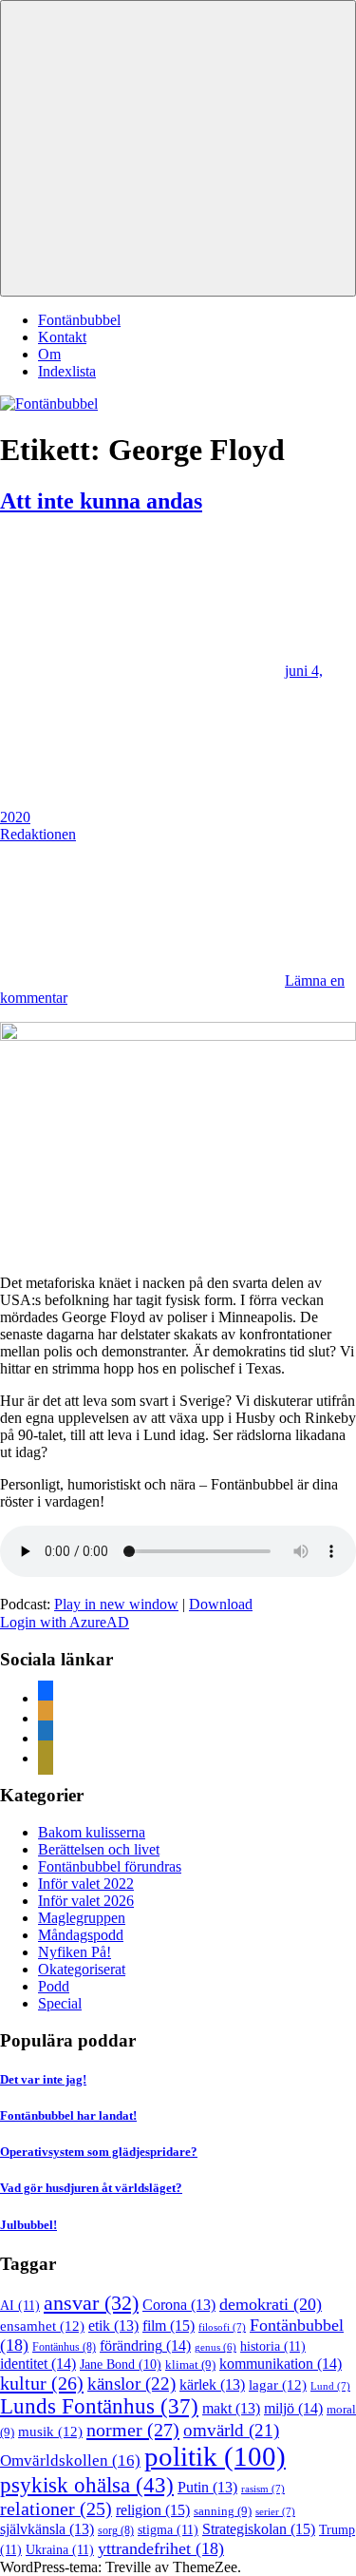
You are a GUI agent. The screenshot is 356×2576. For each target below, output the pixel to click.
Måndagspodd (81, 1935)
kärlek (212, 2384)
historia (273, 2346)
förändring (145, 2345)
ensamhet (42, 2326)
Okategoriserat (82, 1969)
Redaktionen (38, 834)
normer (133, 2430)
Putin (207, 2487)
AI (20, 2305)
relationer (56, 2509)
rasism (263, 2489)
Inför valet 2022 (86, 1884)
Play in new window (116, 1604)
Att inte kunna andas (101, 501)
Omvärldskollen (70, 2461)
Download (221, 1604)
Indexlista (67, 371)
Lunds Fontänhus (99, 2406)
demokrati (271, 2304)
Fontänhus (64, 2347)
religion (153, 2510)
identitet (38, 2364)
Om (49, 354)
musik (50, 2432)
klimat (190, 2365)
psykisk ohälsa (87, 2485)
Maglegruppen (82, 1918)
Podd (54, 1986)
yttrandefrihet (161, 2548)
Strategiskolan (259, 2529)
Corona (179, 2305)
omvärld (231, 2430)
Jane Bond (121, 2365)
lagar (278, 2385)
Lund (330, 2386)
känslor (131, 2384)
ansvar (91, 2303)
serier (275, 2511)
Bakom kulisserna (92, 1832)
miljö (293, 2408)
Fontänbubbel (79, 320)
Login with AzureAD (65, 1622)
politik (215, 2456)
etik (113, 2326)
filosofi (222, 2327)
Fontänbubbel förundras (110, 1866)
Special (60, 2003)
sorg (116, 2530)
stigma (168, 2529)
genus (215, 2347)
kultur (42, 2383)
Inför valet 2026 (86, 1901)
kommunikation (281, 2364)
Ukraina (60, 2549)
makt (231, 2408)
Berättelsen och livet (99, 1849)
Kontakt (62, 337)
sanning (223, 2511)
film (169, 2326)
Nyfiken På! (75, 1952)
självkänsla (47, 2529)
